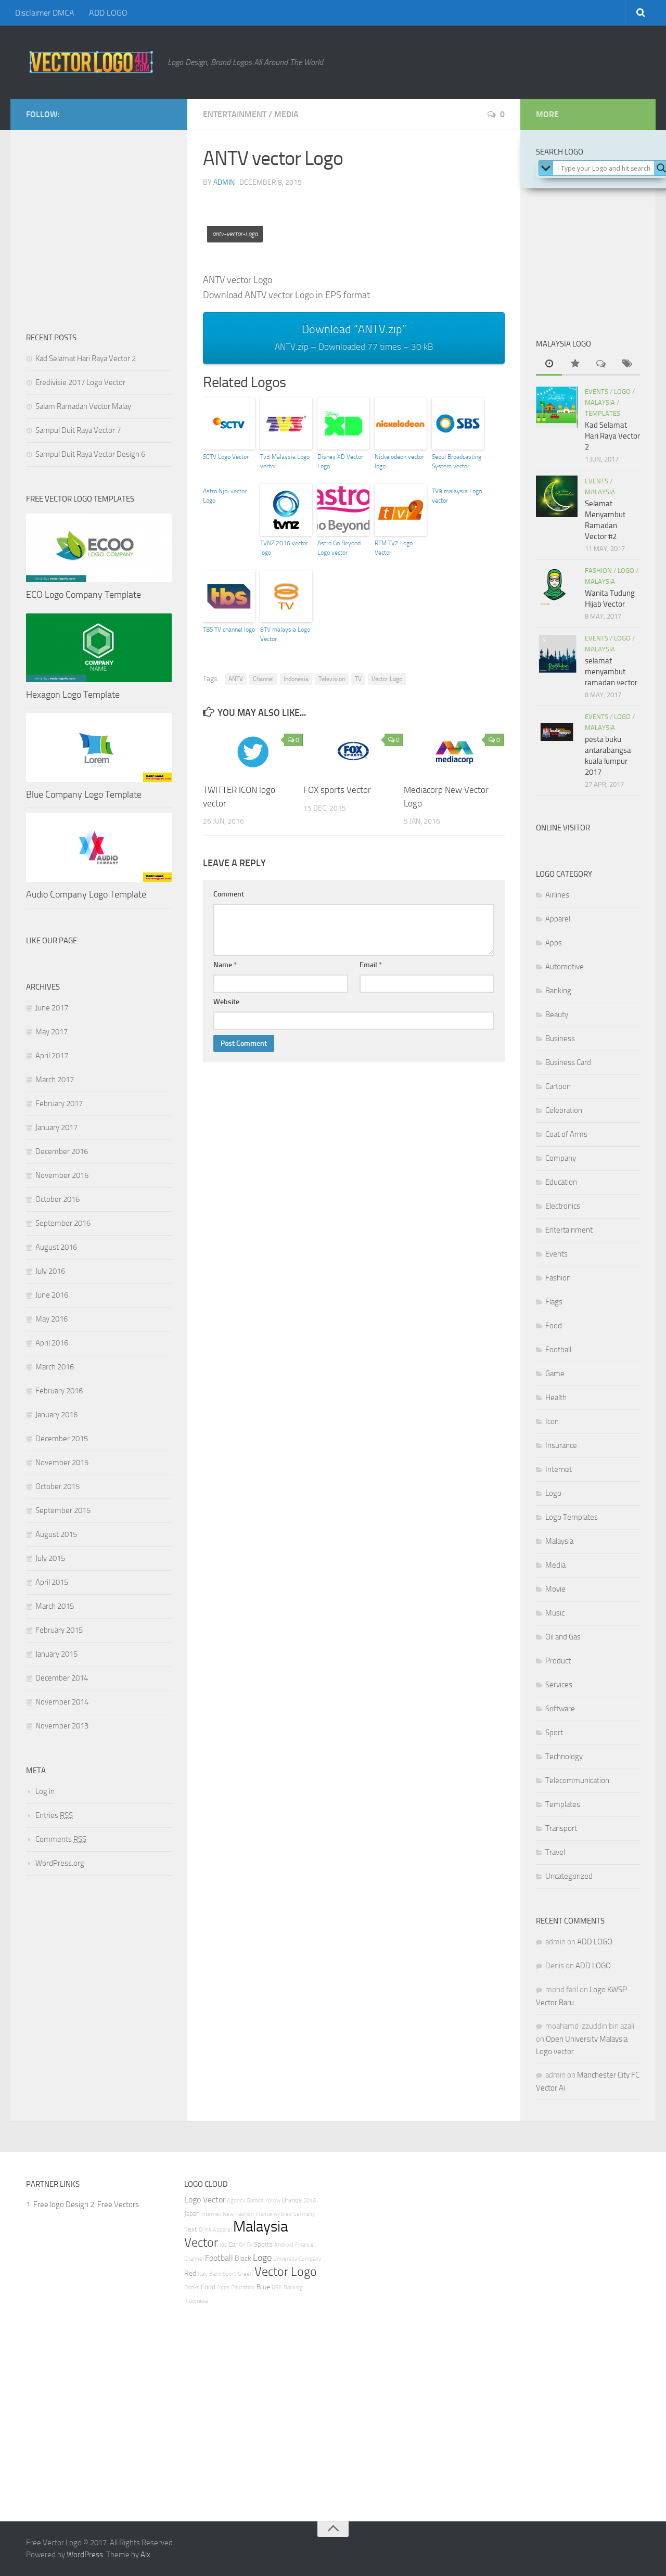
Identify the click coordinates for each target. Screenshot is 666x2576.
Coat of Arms (566, 1134)
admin (224, 182)
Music (555, 1613)
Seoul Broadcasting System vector (457, 462)
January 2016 (56, 1415)
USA (277, 2287)
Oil (242, 2245)
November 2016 (62, 1175)
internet (211, 2214)
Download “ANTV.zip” (354, 337)
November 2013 (62, 1726)
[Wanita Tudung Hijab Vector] (557, 586)
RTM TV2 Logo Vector (394, 548)
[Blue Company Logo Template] (99, 748)
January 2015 (56, 1654)
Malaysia (600, 402)
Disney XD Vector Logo (340, 462)
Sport (554, 1733)
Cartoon (558, 1086)
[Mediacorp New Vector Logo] (454, 752)
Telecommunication (577, 1780)
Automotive (565, 967)
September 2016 (63, 1223)
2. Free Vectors (114, 2205)
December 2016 (62, 1151)
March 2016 (55, 1367)
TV (358, 679)
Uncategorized (569, 1876)
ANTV (236, 679)
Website (226, 1002)
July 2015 (50, 1558)
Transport (561, 1828)
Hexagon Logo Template (73, 695)
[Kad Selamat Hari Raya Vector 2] (557, 407)
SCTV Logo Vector (226, 457)
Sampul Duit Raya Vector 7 (78, 430)
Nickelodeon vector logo (399, 462)
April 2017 (52, 1056)
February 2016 (59, 1391)
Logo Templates (572, 1517)
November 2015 (62, 1463)
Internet (559, 1469)
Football (558, 1350)
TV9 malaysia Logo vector (457, 496)
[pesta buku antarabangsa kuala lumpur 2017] (557, 732)
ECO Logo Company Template (84, 595)
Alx (145, 2555)
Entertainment (235, 114)
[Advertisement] (392, 220)
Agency (236, 2201)
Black (243, 2258)
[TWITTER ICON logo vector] (253, 752)
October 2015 (57, 1486)
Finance (304, 2245)
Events (597, 392)
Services (559, 1685)
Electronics (563, 1206)
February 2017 (59, 1104)
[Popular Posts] (575, 364)
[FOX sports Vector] (353, 752)
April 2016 (52, 1343)
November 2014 (62, 1702)
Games (255, 2201)
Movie (555, 1589)
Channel (263, 679)
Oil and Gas (563, 1637)
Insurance (561, 1445)
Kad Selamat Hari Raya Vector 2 (86, 358)
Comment (229, 894)
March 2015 (55, 1606)
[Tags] (627, 364)
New (228, 2214)
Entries (54, 1815)
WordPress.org (60, 1863)
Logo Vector (205, 2200)
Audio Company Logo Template (86, 894)
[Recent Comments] (601, 364)
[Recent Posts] (549, 364)
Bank (215, 2274)
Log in (45, 1791)
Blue (263, 2287)
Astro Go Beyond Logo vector (339, 548)
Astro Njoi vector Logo (225, 496)
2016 (310, 2201)
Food (554, 1326)
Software (560, 1709)
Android (284, 2245)
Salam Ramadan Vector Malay (83, 406)
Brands (292, 2200)
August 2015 (56, 1534)
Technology (564, 1757)
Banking (558, 991)
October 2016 (57, 1199)
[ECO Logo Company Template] (99, 548)
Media (286, 114)
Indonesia (296, 679)
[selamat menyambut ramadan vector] (557, 653)
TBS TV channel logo (229, 630)
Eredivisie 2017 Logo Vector (80, 382)
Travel (555, 1852)
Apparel (558, 919)
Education (561, 1182)
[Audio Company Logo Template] (99, 848)
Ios (223, 2245)
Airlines (557, 895)
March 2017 (55, 1080)
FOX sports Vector (337, 790)
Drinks (192, 2287)
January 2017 (56, 1127)
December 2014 (62, 1678)
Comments (61, 1839)
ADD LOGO (108, 13)
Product (558, 1661)
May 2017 (52, 1032)
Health (556, 1398)
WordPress (85, 2555)
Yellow (273, 2201)
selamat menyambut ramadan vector (611, 672)
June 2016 (52, 1295)
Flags (554, 1302)
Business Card (568, 1062)
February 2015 (59, 1630)
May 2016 (52, 1319)
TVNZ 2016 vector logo (284, 548)
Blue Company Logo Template (84, 794)
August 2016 (56, 1247)
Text (191, 2229)
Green (245, 2274)
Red (190, 2273)
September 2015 (63, 1510)
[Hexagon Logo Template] (99, 648)
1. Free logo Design (57, 2205)
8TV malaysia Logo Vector (285, 634)
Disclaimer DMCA (45, 13)
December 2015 (62, 1439)
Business (560, 1039)
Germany (304, 2214)
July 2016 (50, 1271)
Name (225, 965)
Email (371, 965)
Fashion (598, 571)
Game (555, 1374)
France (264, 2214)
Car (233, 2244)
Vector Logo (387, 679)
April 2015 (52, 1582)
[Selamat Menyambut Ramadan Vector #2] (557, 496)
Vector (201, 2242)
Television (332, 679)
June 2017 (52, 1008)
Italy (203, 2274)
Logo (622, 392)
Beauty (557, 1015)
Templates (603, 413)
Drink (205, 2230)
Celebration (564, 1110)
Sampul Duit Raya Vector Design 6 (90, 454)
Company (561, 1158)
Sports (263, 2244)
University (285, 2259)
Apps (554, 943)
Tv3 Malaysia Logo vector (285, 462)
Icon (552, 1421)
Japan (192, 2214)
